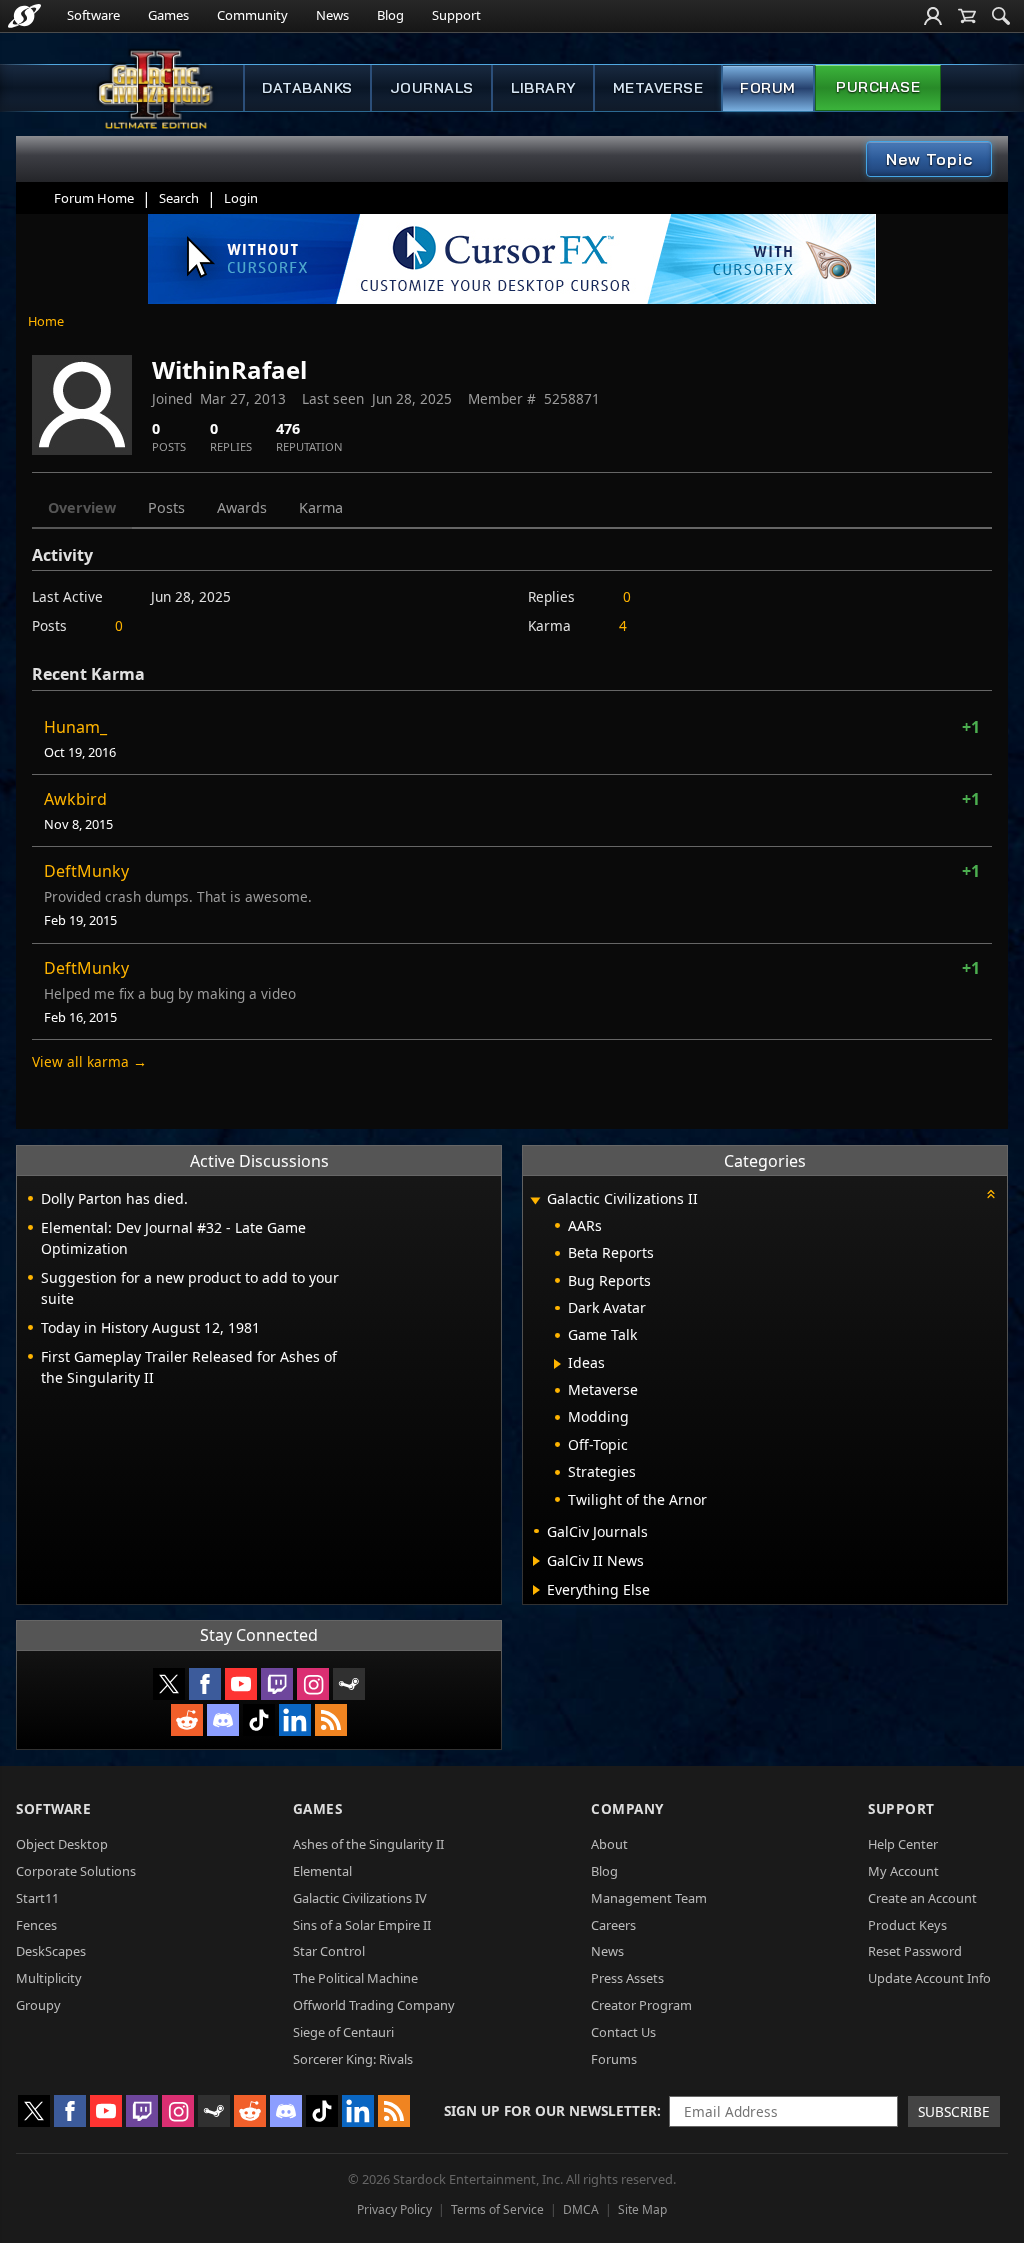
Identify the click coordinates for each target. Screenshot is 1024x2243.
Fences (36, 1925)
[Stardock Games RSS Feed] (331, 1720)
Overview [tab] (82, 507)
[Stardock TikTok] (259, 1720)
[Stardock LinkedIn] (295, 1720)
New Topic (929, 159)
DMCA (581, 2209)
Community (252, 15)
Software (93, 15)
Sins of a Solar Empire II (362, 1925)
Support (456, 15)
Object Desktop (62, 1844)
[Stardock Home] (24, 16)
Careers (613, 1925)
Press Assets (627, 1978)
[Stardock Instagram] (313, 1684)
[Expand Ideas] (557, 1364)
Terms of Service (497, 2209)
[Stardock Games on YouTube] (241, 1684)
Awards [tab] (242, 507)
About (609, 1844)
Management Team (649, 1898)
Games (168, 15)
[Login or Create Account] (933, 16)
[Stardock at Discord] (223, 1720)
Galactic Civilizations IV (360, 1898)
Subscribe (954, 2111)
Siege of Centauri (343, 2032)
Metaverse (658, 88)
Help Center (903, 1844)
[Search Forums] (1001, 16)
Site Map (642, 2209)
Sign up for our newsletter (550, 2110)
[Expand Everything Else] (536, 1590)
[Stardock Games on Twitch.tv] (277, 1684)
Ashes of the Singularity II (368, 1844)
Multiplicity (49, 1978)
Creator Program (641, 2005)
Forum (768, 88)
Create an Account (922, 1898)
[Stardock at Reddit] (187, 1720)
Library (543, 88)
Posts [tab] (166, 507)
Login (241, 198)
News (332, 15)
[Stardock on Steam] (349, 1684)
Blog (390, 15)
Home (46, 321)
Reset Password (915, 1951)
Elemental (322, 1871)
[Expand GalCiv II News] (536, 1561)
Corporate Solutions (76, 1871)
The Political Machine (355, 1978)
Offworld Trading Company (374, 2005)
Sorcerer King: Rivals (353, 2059)
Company (627, 1808)
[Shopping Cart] (967, 16)
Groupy (38, 2005)
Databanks (307, 88)
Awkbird (75, 799)
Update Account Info (929, 1978)
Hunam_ (75, 727)
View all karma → (89, 1061)
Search (179, 198)
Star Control (329, 1951)
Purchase (878, 87)
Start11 (37, 1898)
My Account (903, 1871)
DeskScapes (51, 1951)
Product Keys (907, 1925)
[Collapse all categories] (991, 1194)
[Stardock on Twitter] (169, 1684)
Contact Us (623, 2032)
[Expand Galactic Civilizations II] (535, 1200)
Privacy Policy (394, 2209)
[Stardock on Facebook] (205, 1684)
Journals (432, 88)
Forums (614, 2059)
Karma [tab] (321, 507)
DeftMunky (86, 871)
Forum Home (94, 198)
